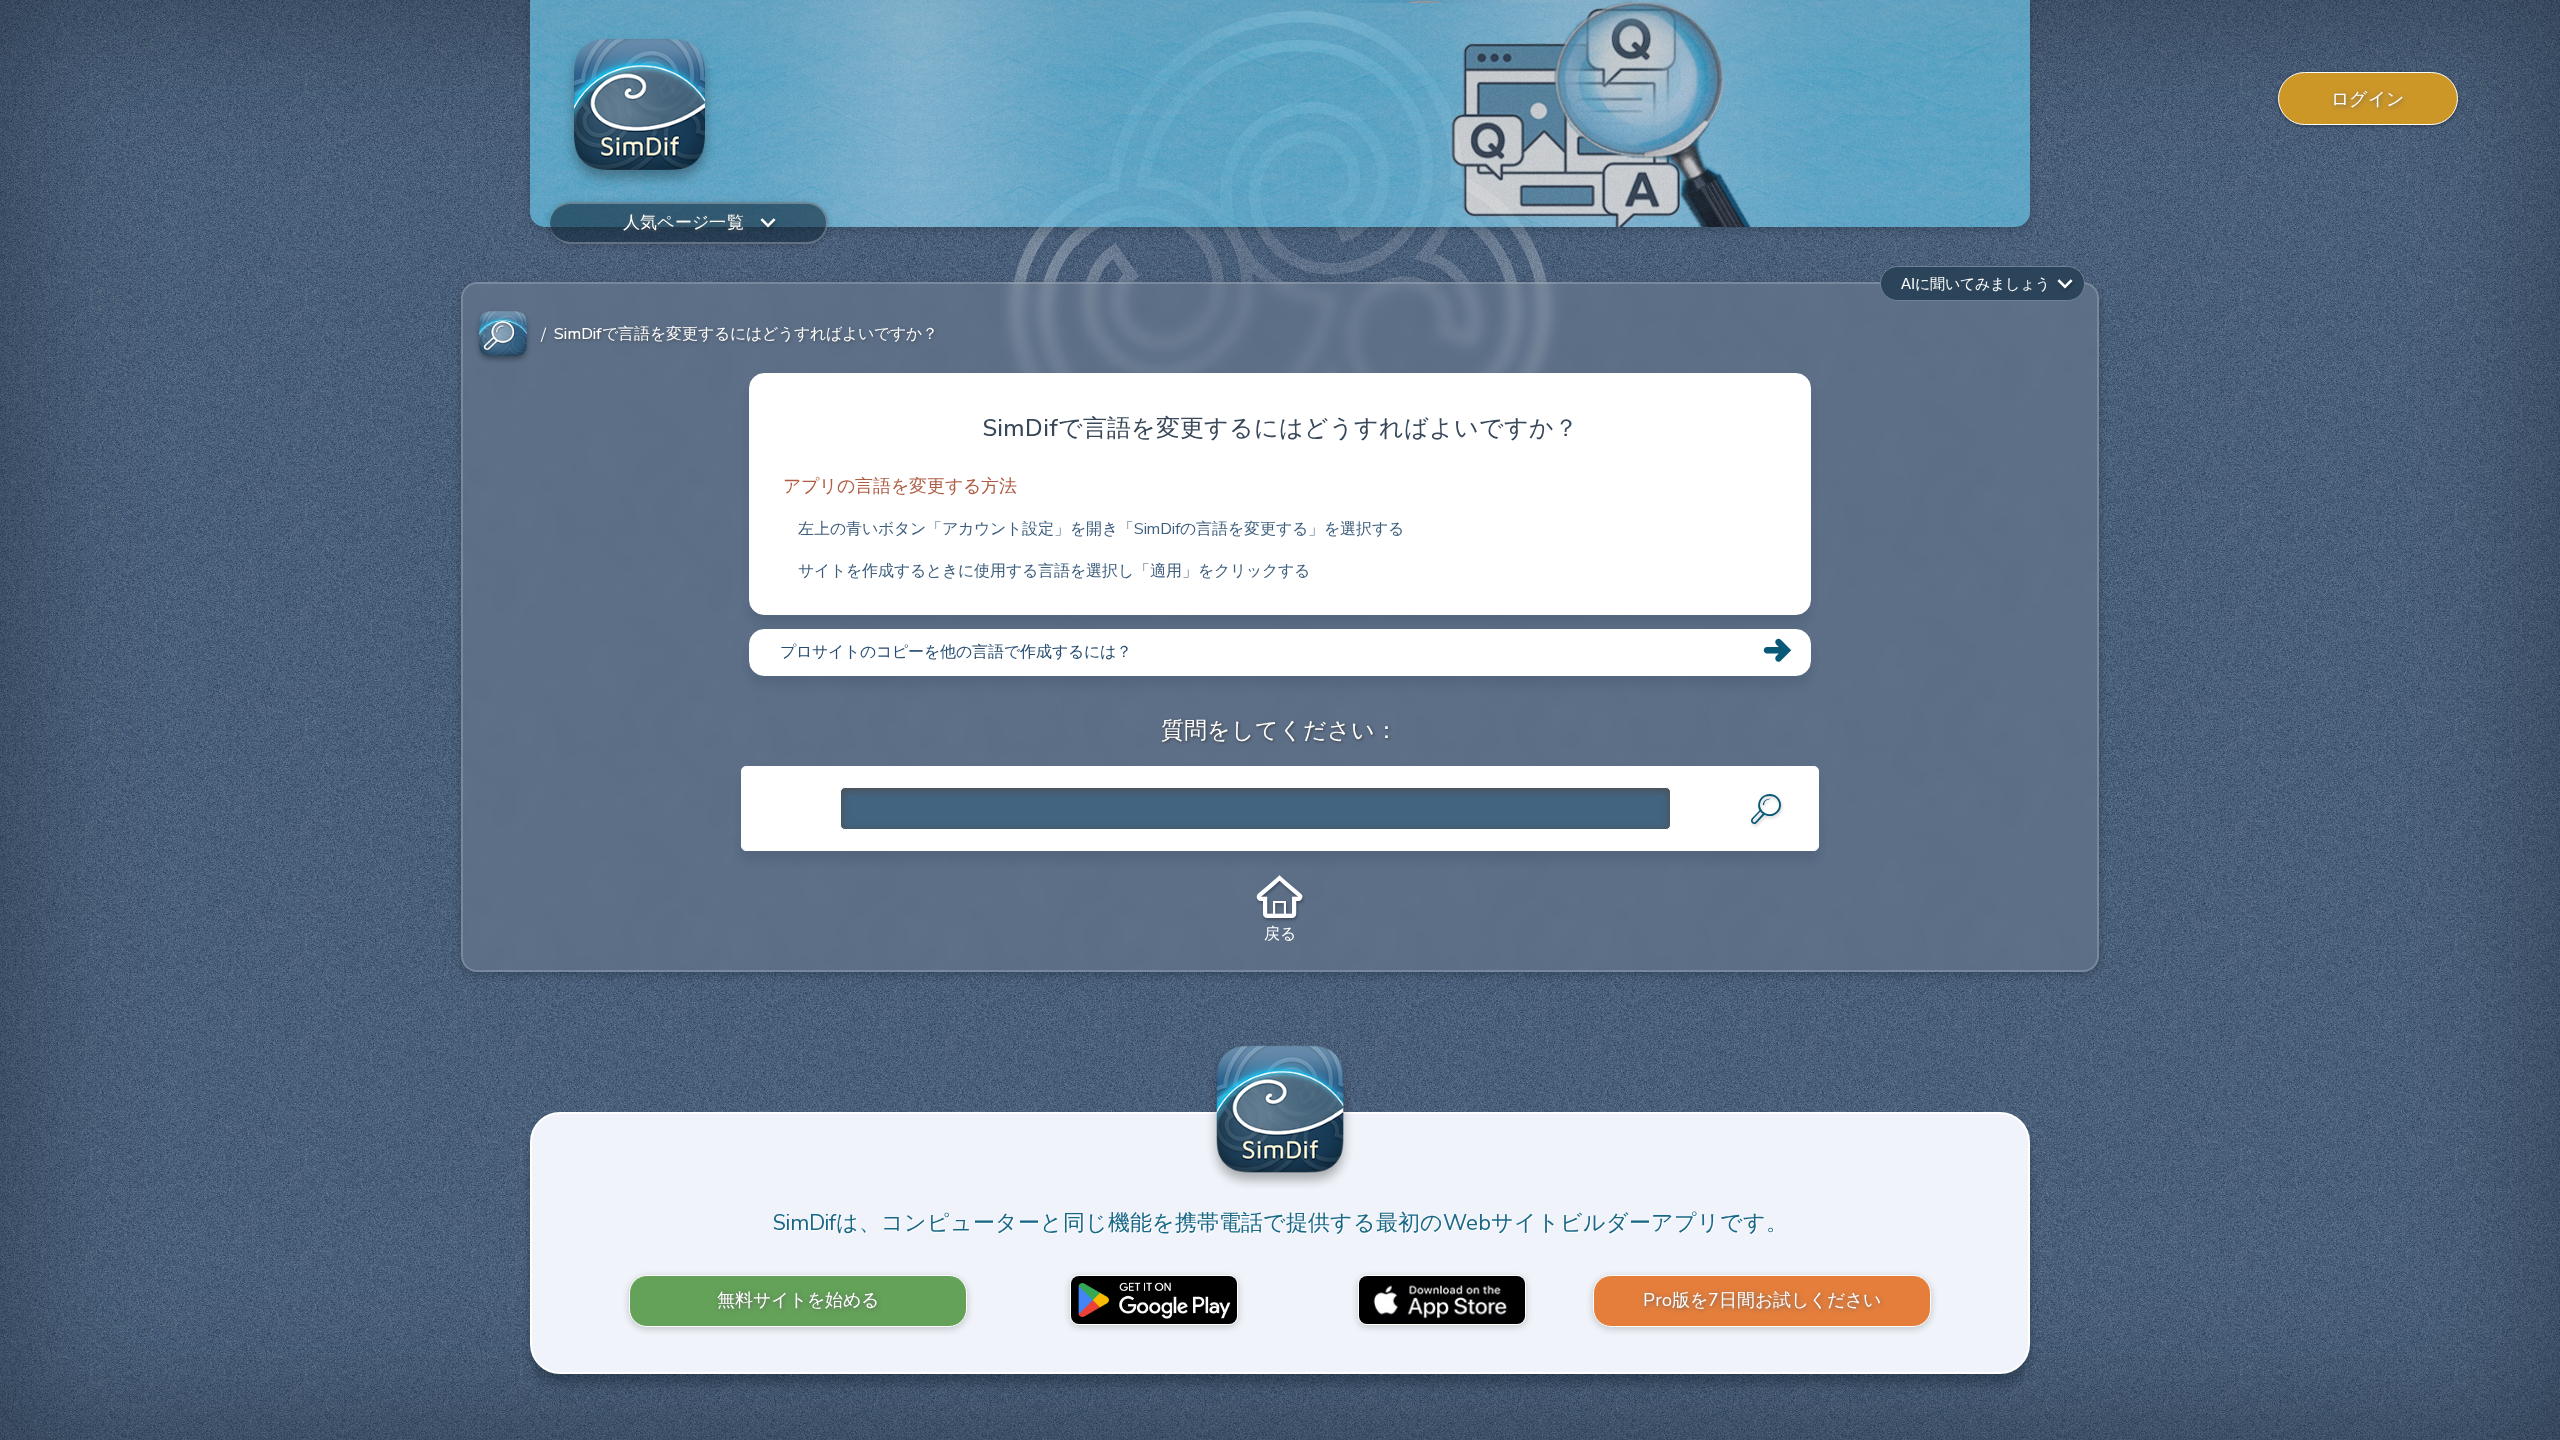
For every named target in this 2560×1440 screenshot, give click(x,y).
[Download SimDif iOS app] (1442, 1299)
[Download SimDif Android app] (1154, 1299)
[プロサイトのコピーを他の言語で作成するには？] (1280, 675)
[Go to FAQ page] (503, 334)
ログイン (2368, 99)
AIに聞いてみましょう (1975, 283)
